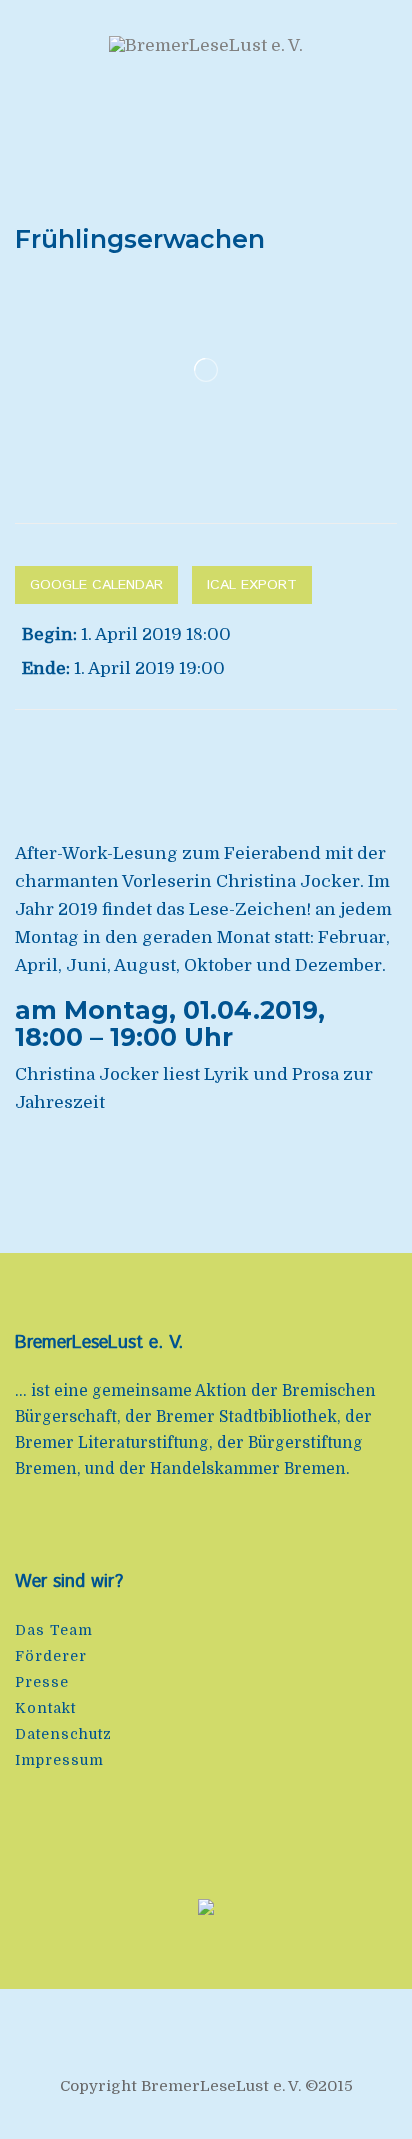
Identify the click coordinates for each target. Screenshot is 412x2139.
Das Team (54, 1630)
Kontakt (45, 1708)
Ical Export (252, 585)
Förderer (51, 1656)
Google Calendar (96, 585)
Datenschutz (63, 1734)
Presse (42, 1682)
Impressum (59, 1760)
